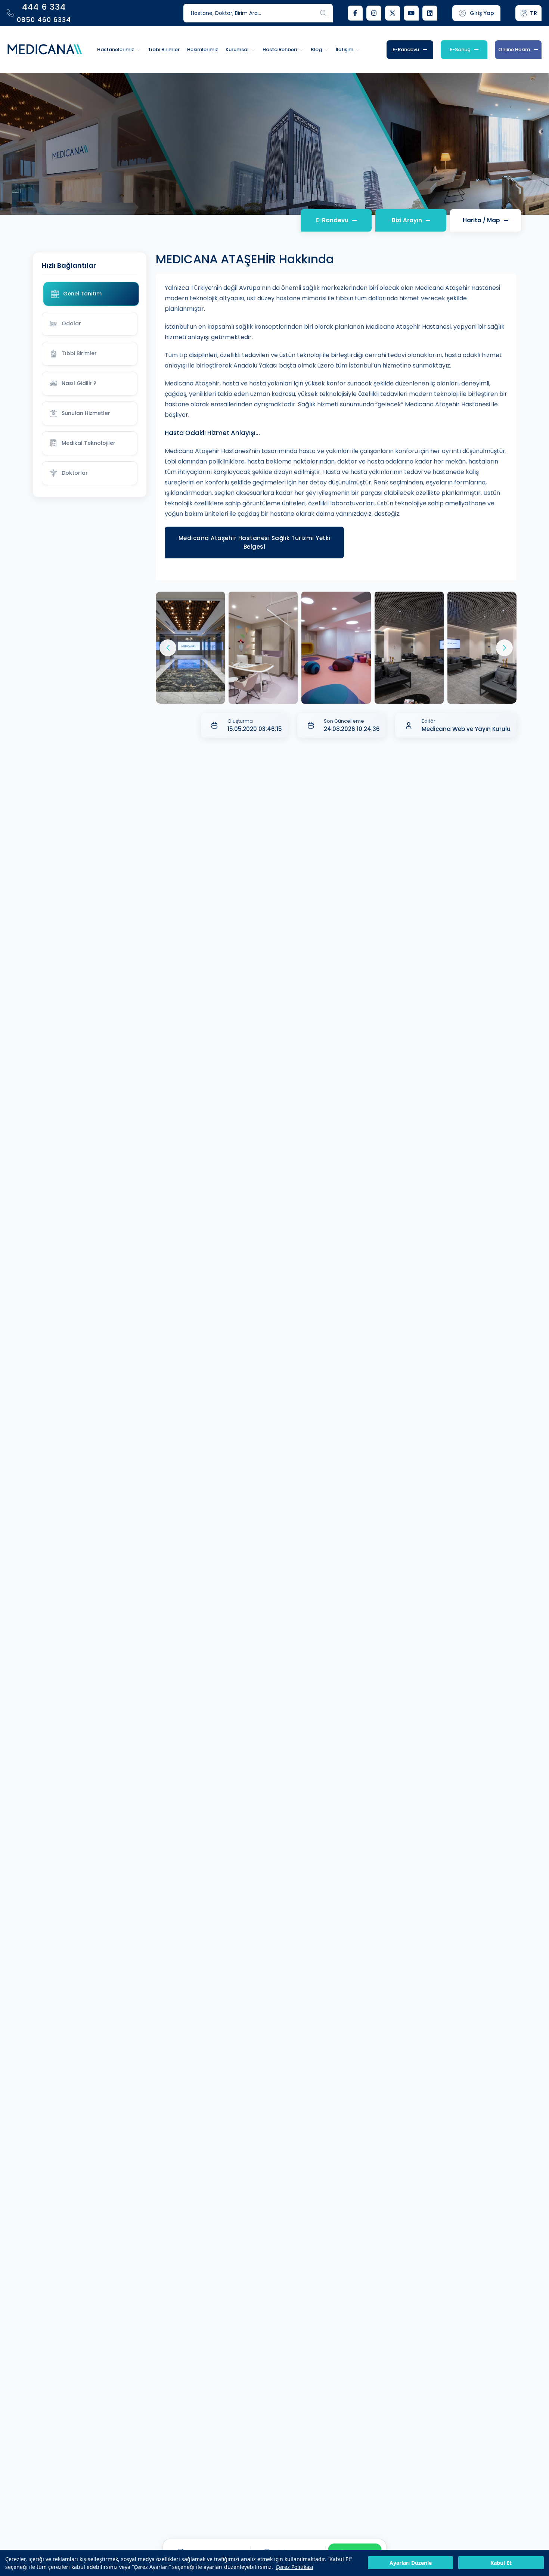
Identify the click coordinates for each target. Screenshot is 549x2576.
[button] (504, 648)
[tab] (91, 294)
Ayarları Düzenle (411, 2563)
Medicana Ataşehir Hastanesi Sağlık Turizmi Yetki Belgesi (255, 542)
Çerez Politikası (294, 2567)
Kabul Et (501, 2563)
